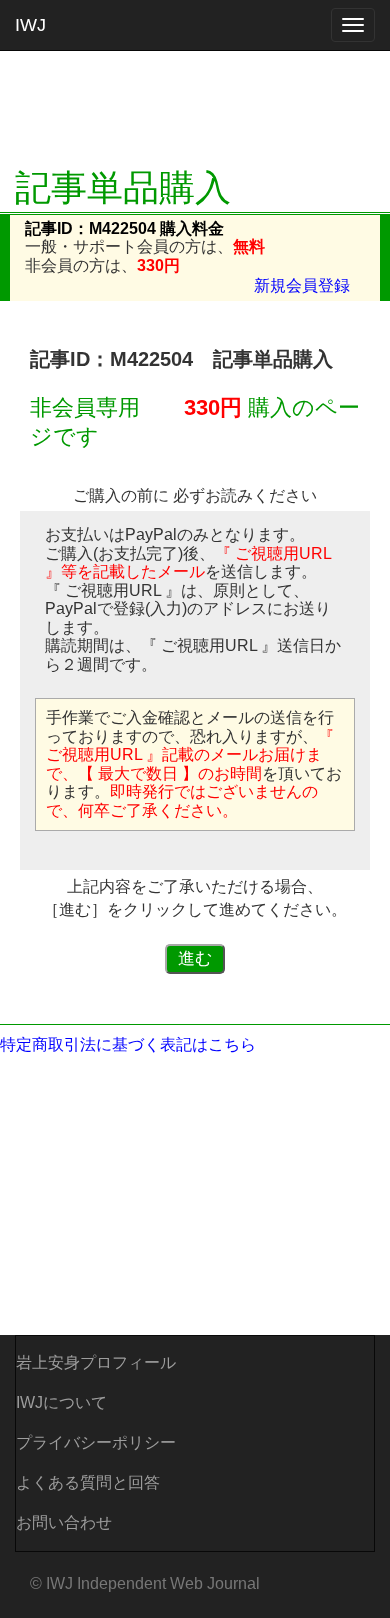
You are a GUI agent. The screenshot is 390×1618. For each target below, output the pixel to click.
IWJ (30, 25)
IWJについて (61, 1402)
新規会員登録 (302, 285)
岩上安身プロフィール (96, 1362)
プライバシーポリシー (96, 1442)
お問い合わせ (64, 1522)
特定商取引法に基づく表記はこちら (128, 1044)
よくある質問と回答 (88, 1482)
